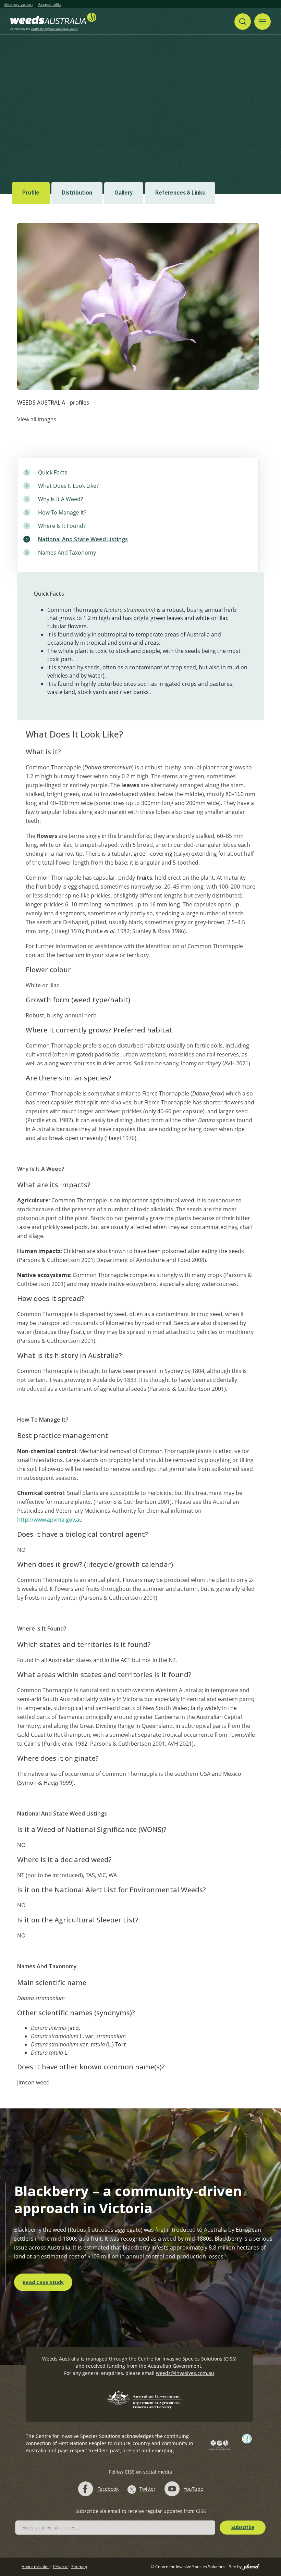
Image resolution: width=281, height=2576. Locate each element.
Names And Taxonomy (67, 553)
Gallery (124, 193)
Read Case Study (43, 2282)
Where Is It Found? (62, 526)
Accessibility (50, 4)
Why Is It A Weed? (60, 499)
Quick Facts (53, 472)
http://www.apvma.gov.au (51, 1520)
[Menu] (262, 22)
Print (270, 97)
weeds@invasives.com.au (185, 2373)
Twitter (148, 2489)
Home (48, 97)
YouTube (193, 2489)
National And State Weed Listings (83, 539)
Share (242, 97)
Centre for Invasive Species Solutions (54, 29)
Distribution (77, 193)
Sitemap (79, 2567)
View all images (37, 419)
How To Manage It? (62, 512)
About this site (35, 2567)
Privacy (60, 2567)
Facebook (108, 2489)
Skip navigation (18, 4)
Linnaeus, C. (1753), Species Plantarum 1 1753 (62, 138)
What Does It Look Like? (68, 486)
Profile (31, 193)
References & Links (180, 193)
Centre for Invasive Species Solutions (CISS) (187, 2359)
